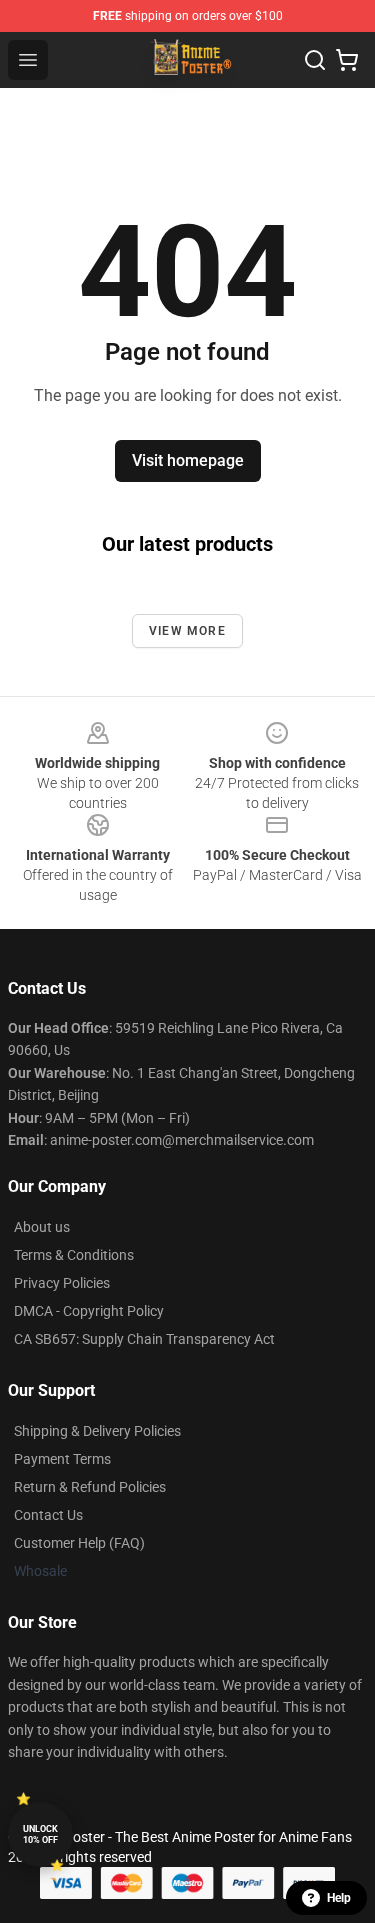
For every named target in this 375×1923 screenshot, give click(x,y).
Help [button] (339, 1898)
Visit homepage (188, 460)
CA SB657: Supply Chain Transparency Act (144, 1339)
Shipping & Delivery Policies (97, 1431)
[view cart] (347, 60)
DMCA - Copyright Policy (89, 1311)
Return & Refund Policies (90, 1487)
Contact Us (48, 1515)
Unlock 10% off (40, 1834)
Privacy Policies (62, 1283)
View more (187, 631)
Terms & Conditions (74, 1255)
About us (42, 1227)
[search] (315, 60)
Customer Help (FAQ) (79, 1543)
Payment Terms (62, 1459)
